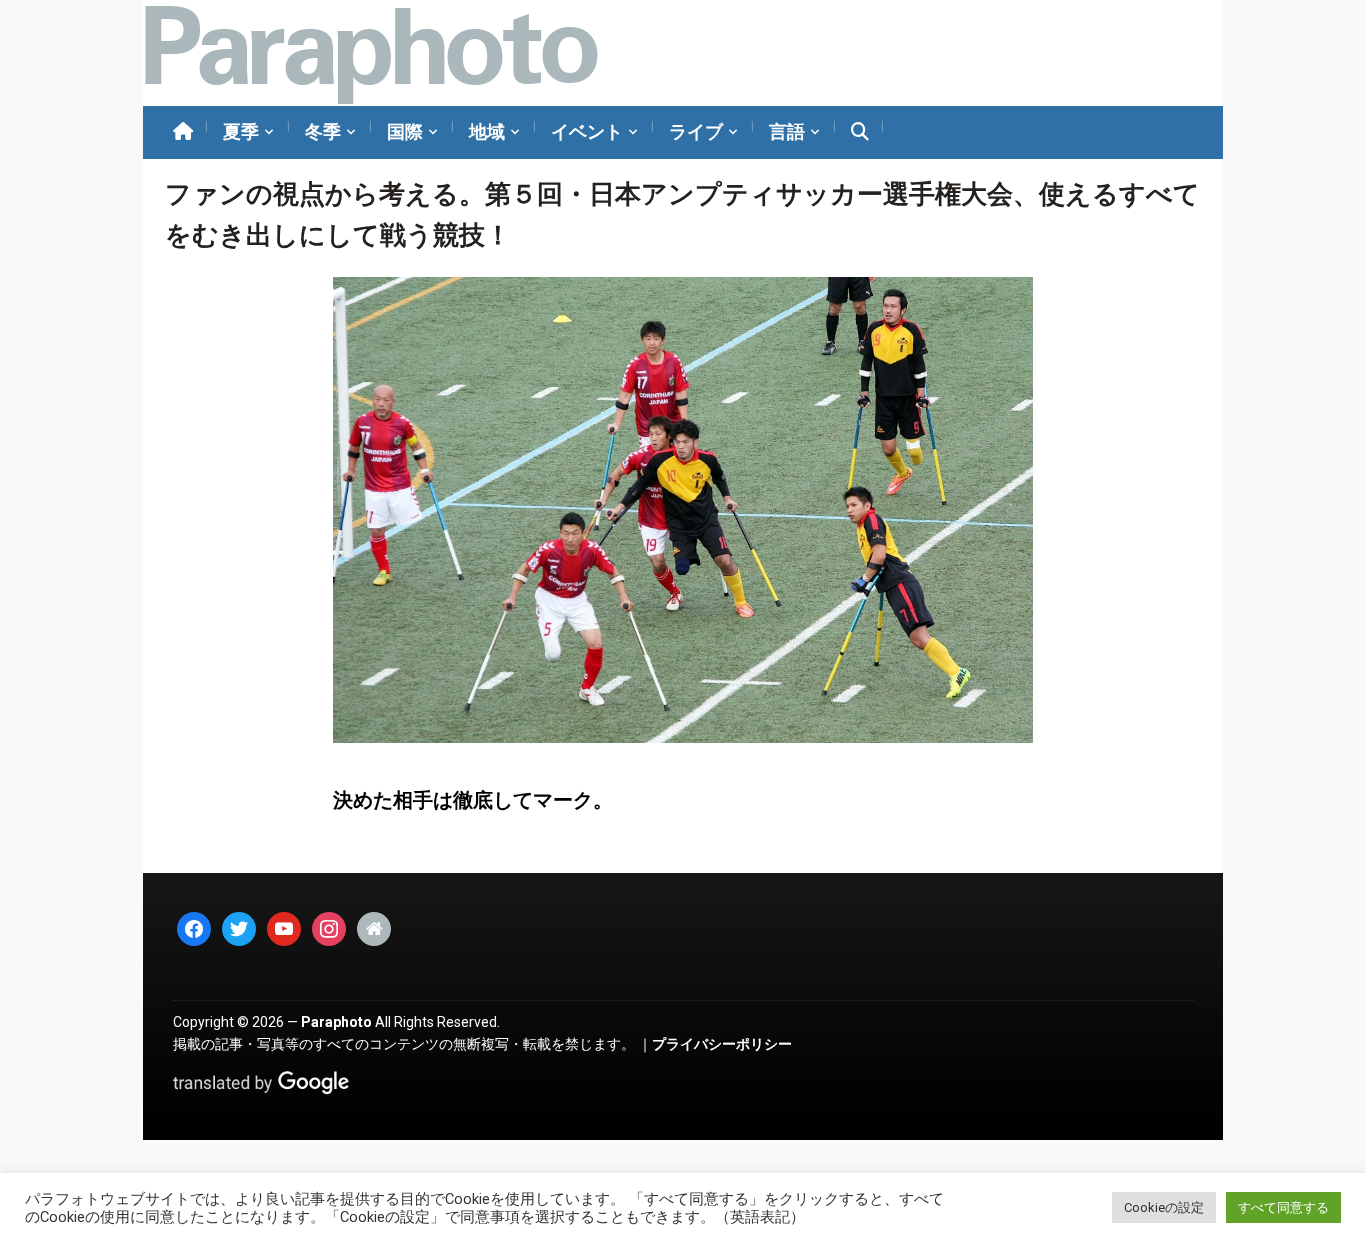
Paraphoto (336, 1022)
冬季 (323, 131)
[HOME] (183, 132)
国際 (405, 131)
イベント (587, 131)
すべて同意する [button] (1283, 1207)
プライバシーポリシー (722, 1044)
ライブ (696, 131)
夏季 (241, 131)
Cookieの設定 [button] (1164, 1207)
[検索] (860, 132)
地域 (487, 131)
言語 (787, 131)
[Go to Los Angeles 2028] (370, 53)
